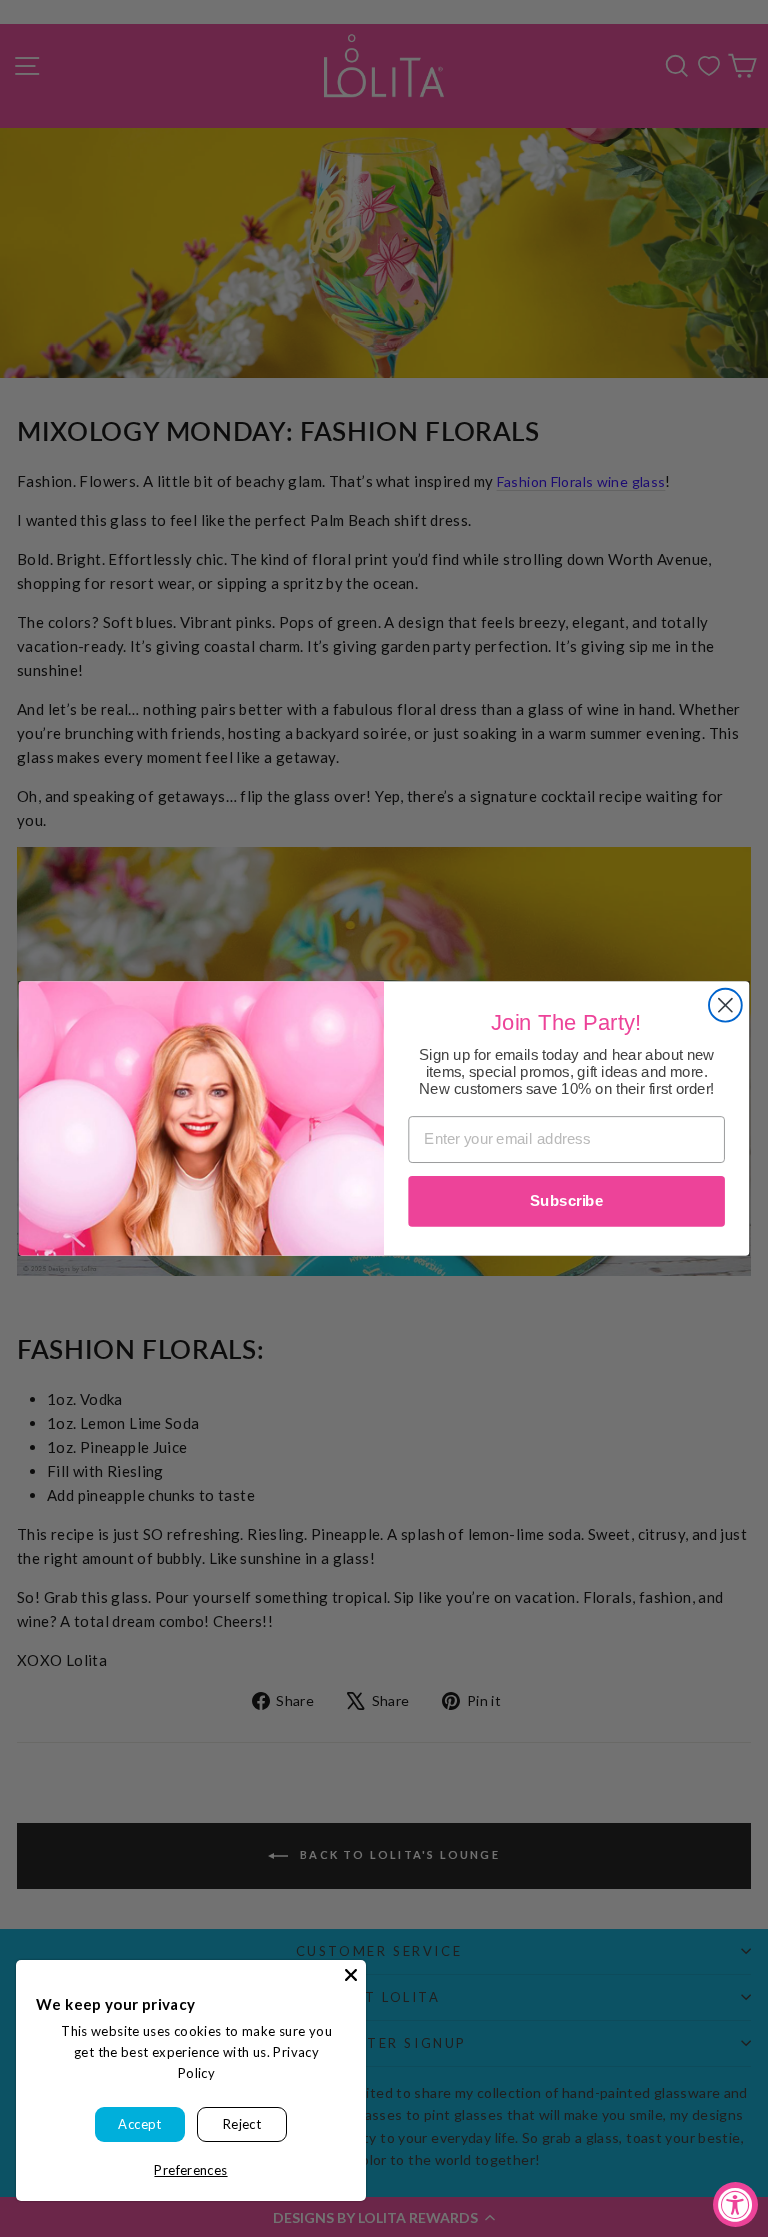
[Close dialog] (725, 1005)
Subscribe (566, 1201)
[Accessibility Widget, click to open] (735, 2204)
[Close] (351, 1975)
